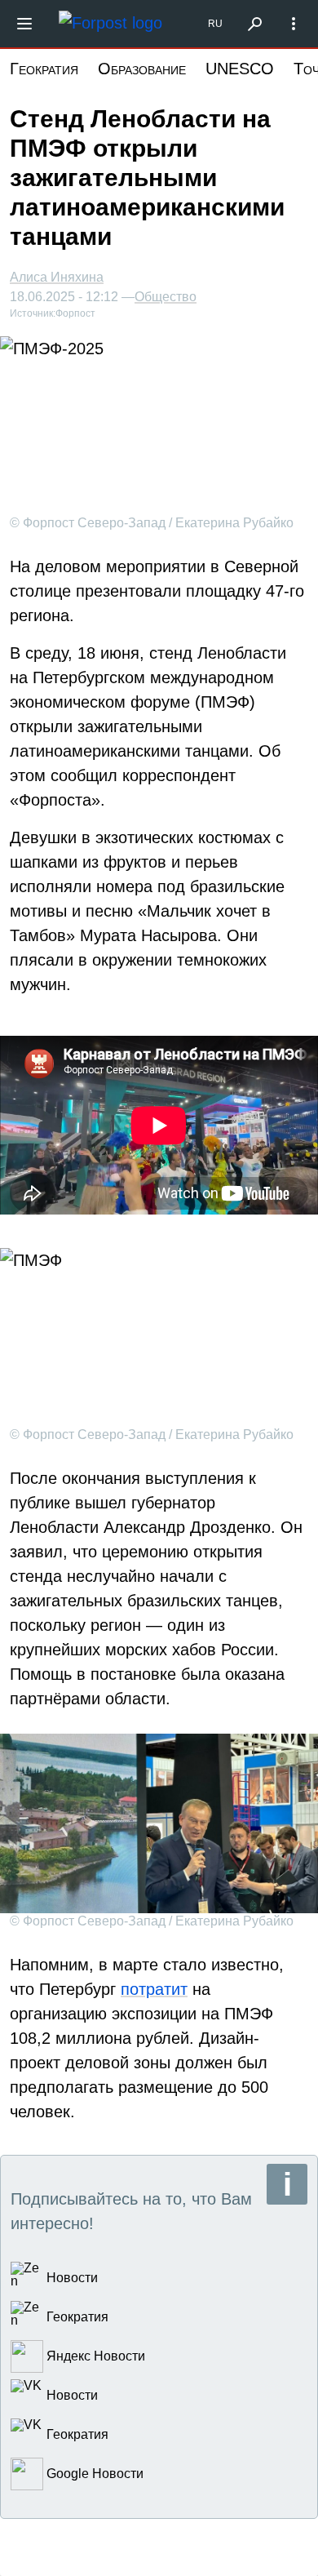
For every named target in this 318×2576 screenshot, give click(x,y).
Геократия (44, 69)
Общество (166, 297)
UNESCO (240, 69)
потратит (154, 1989)
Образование (142, 69)
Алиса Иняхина (57, 277)
